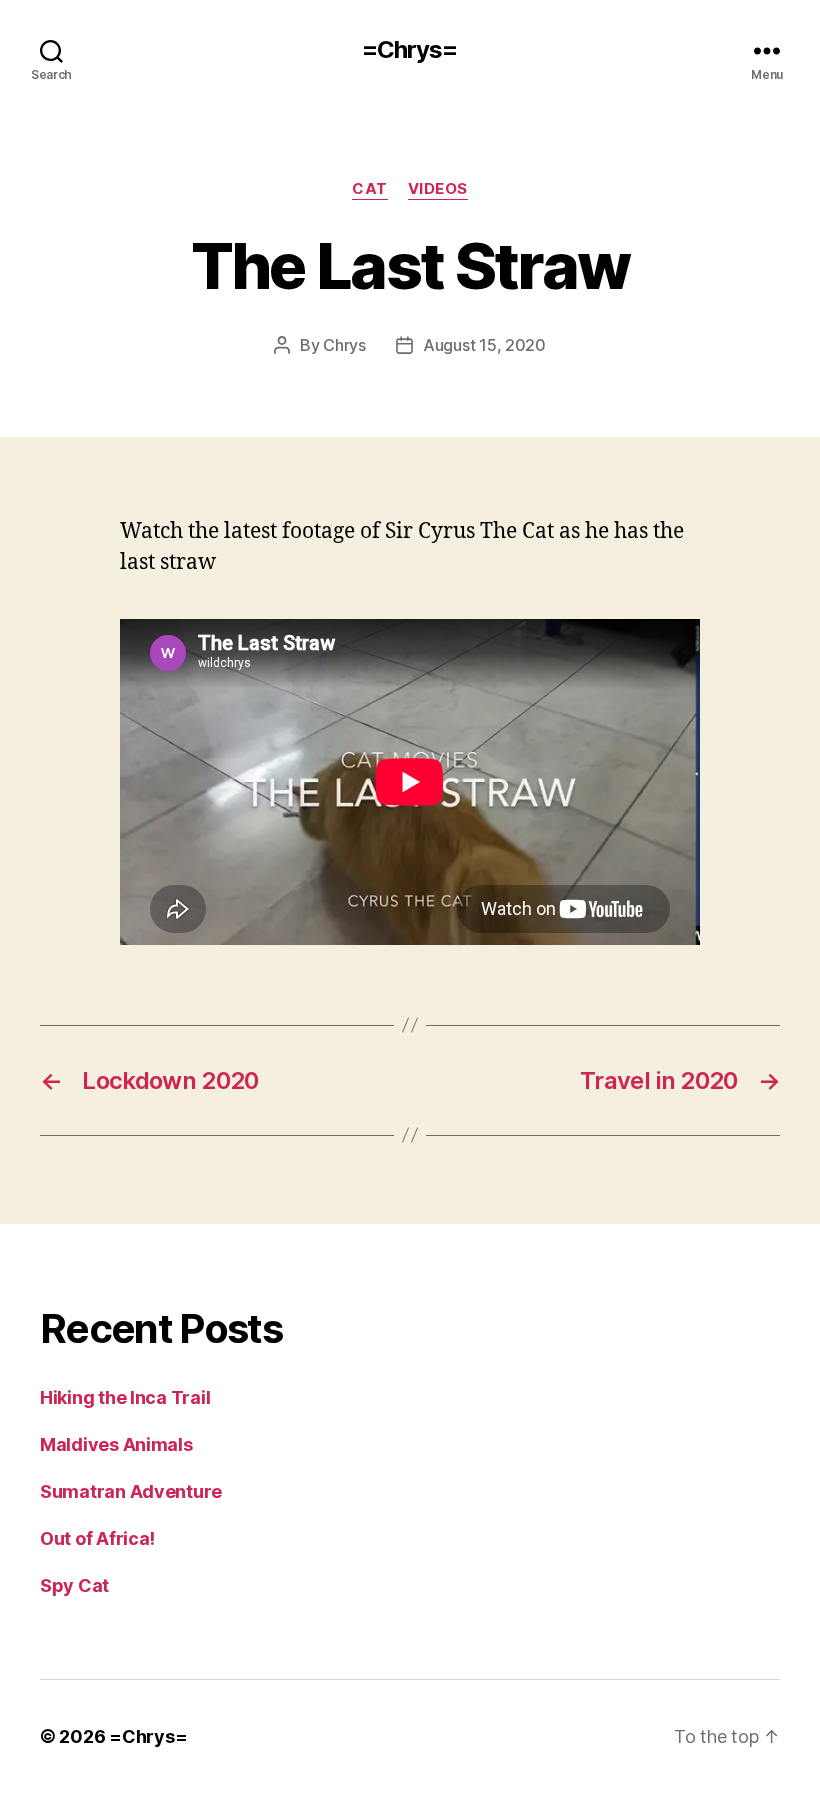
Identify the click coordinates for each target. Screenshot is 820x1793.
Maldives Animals (116, 1444)
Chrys (344, 345)
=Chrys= (409, 50)
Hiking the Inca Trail (125, 1397)
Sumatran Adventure (131, 1491)
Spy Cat (74, 1585)
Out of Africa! (97, 1538)
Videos (438, 189)
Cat (370, 189)
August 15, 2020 (484, 345)
